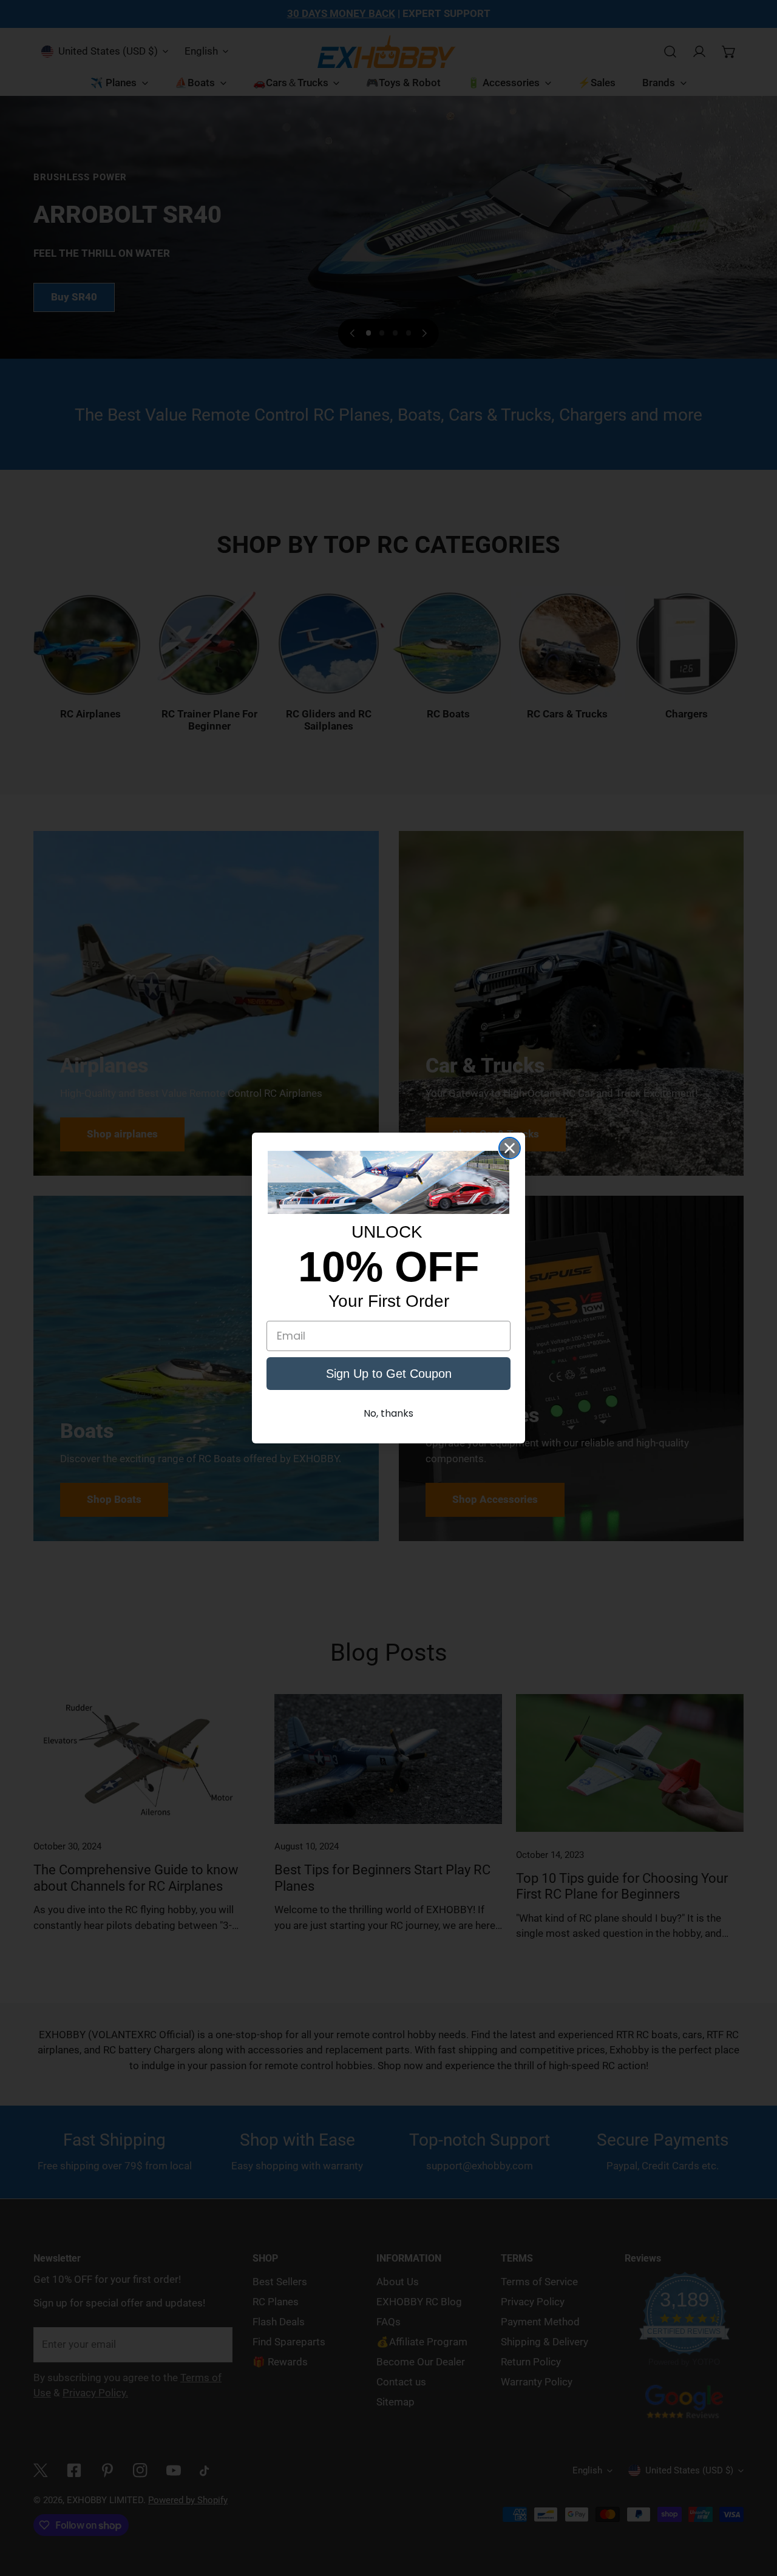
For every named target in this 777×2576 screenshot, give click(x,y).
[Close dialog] (510, 1148)
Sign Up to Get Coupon (389, 1374)
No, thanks (388, 1413)
